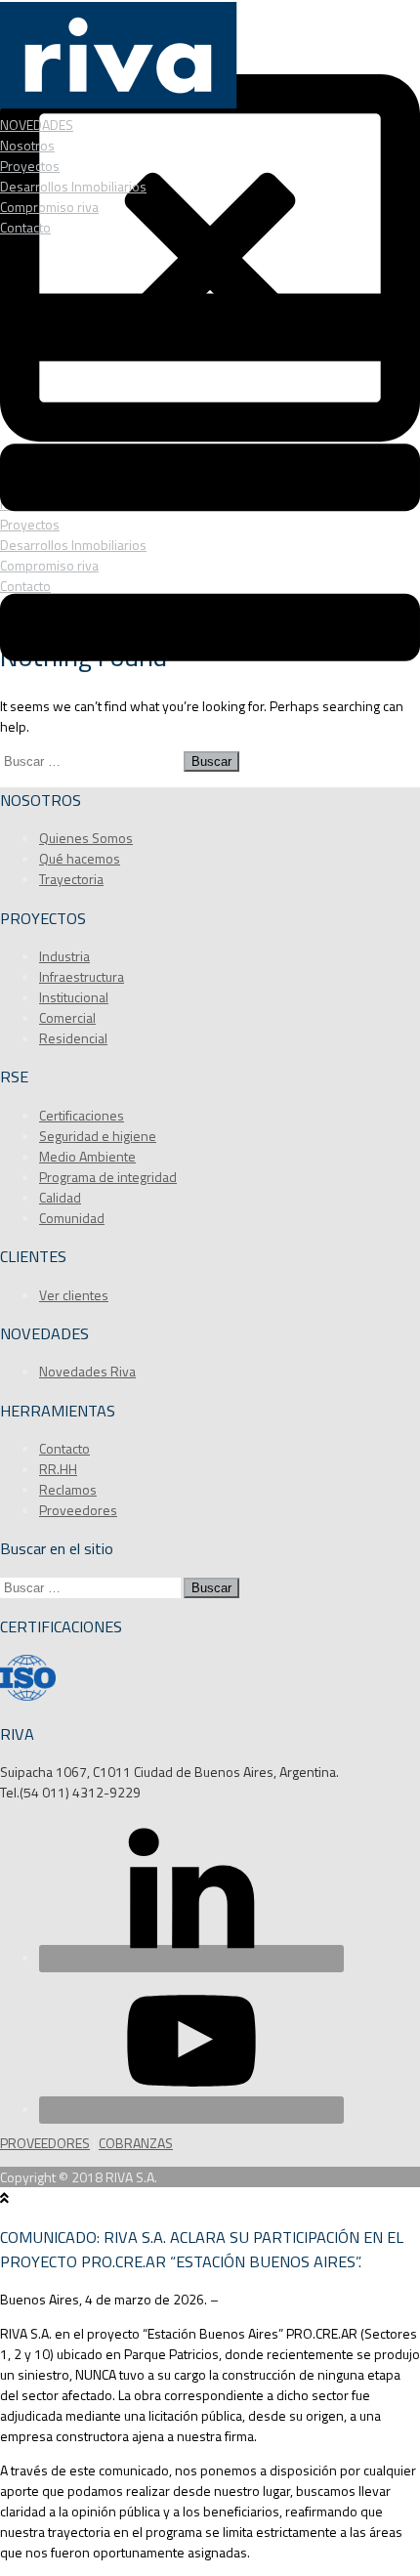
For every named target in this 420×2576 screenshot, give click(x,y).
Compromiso (49, 207)
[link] (93, 1792)
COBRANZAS (136, 2143)
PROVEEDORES (45, 2143)
